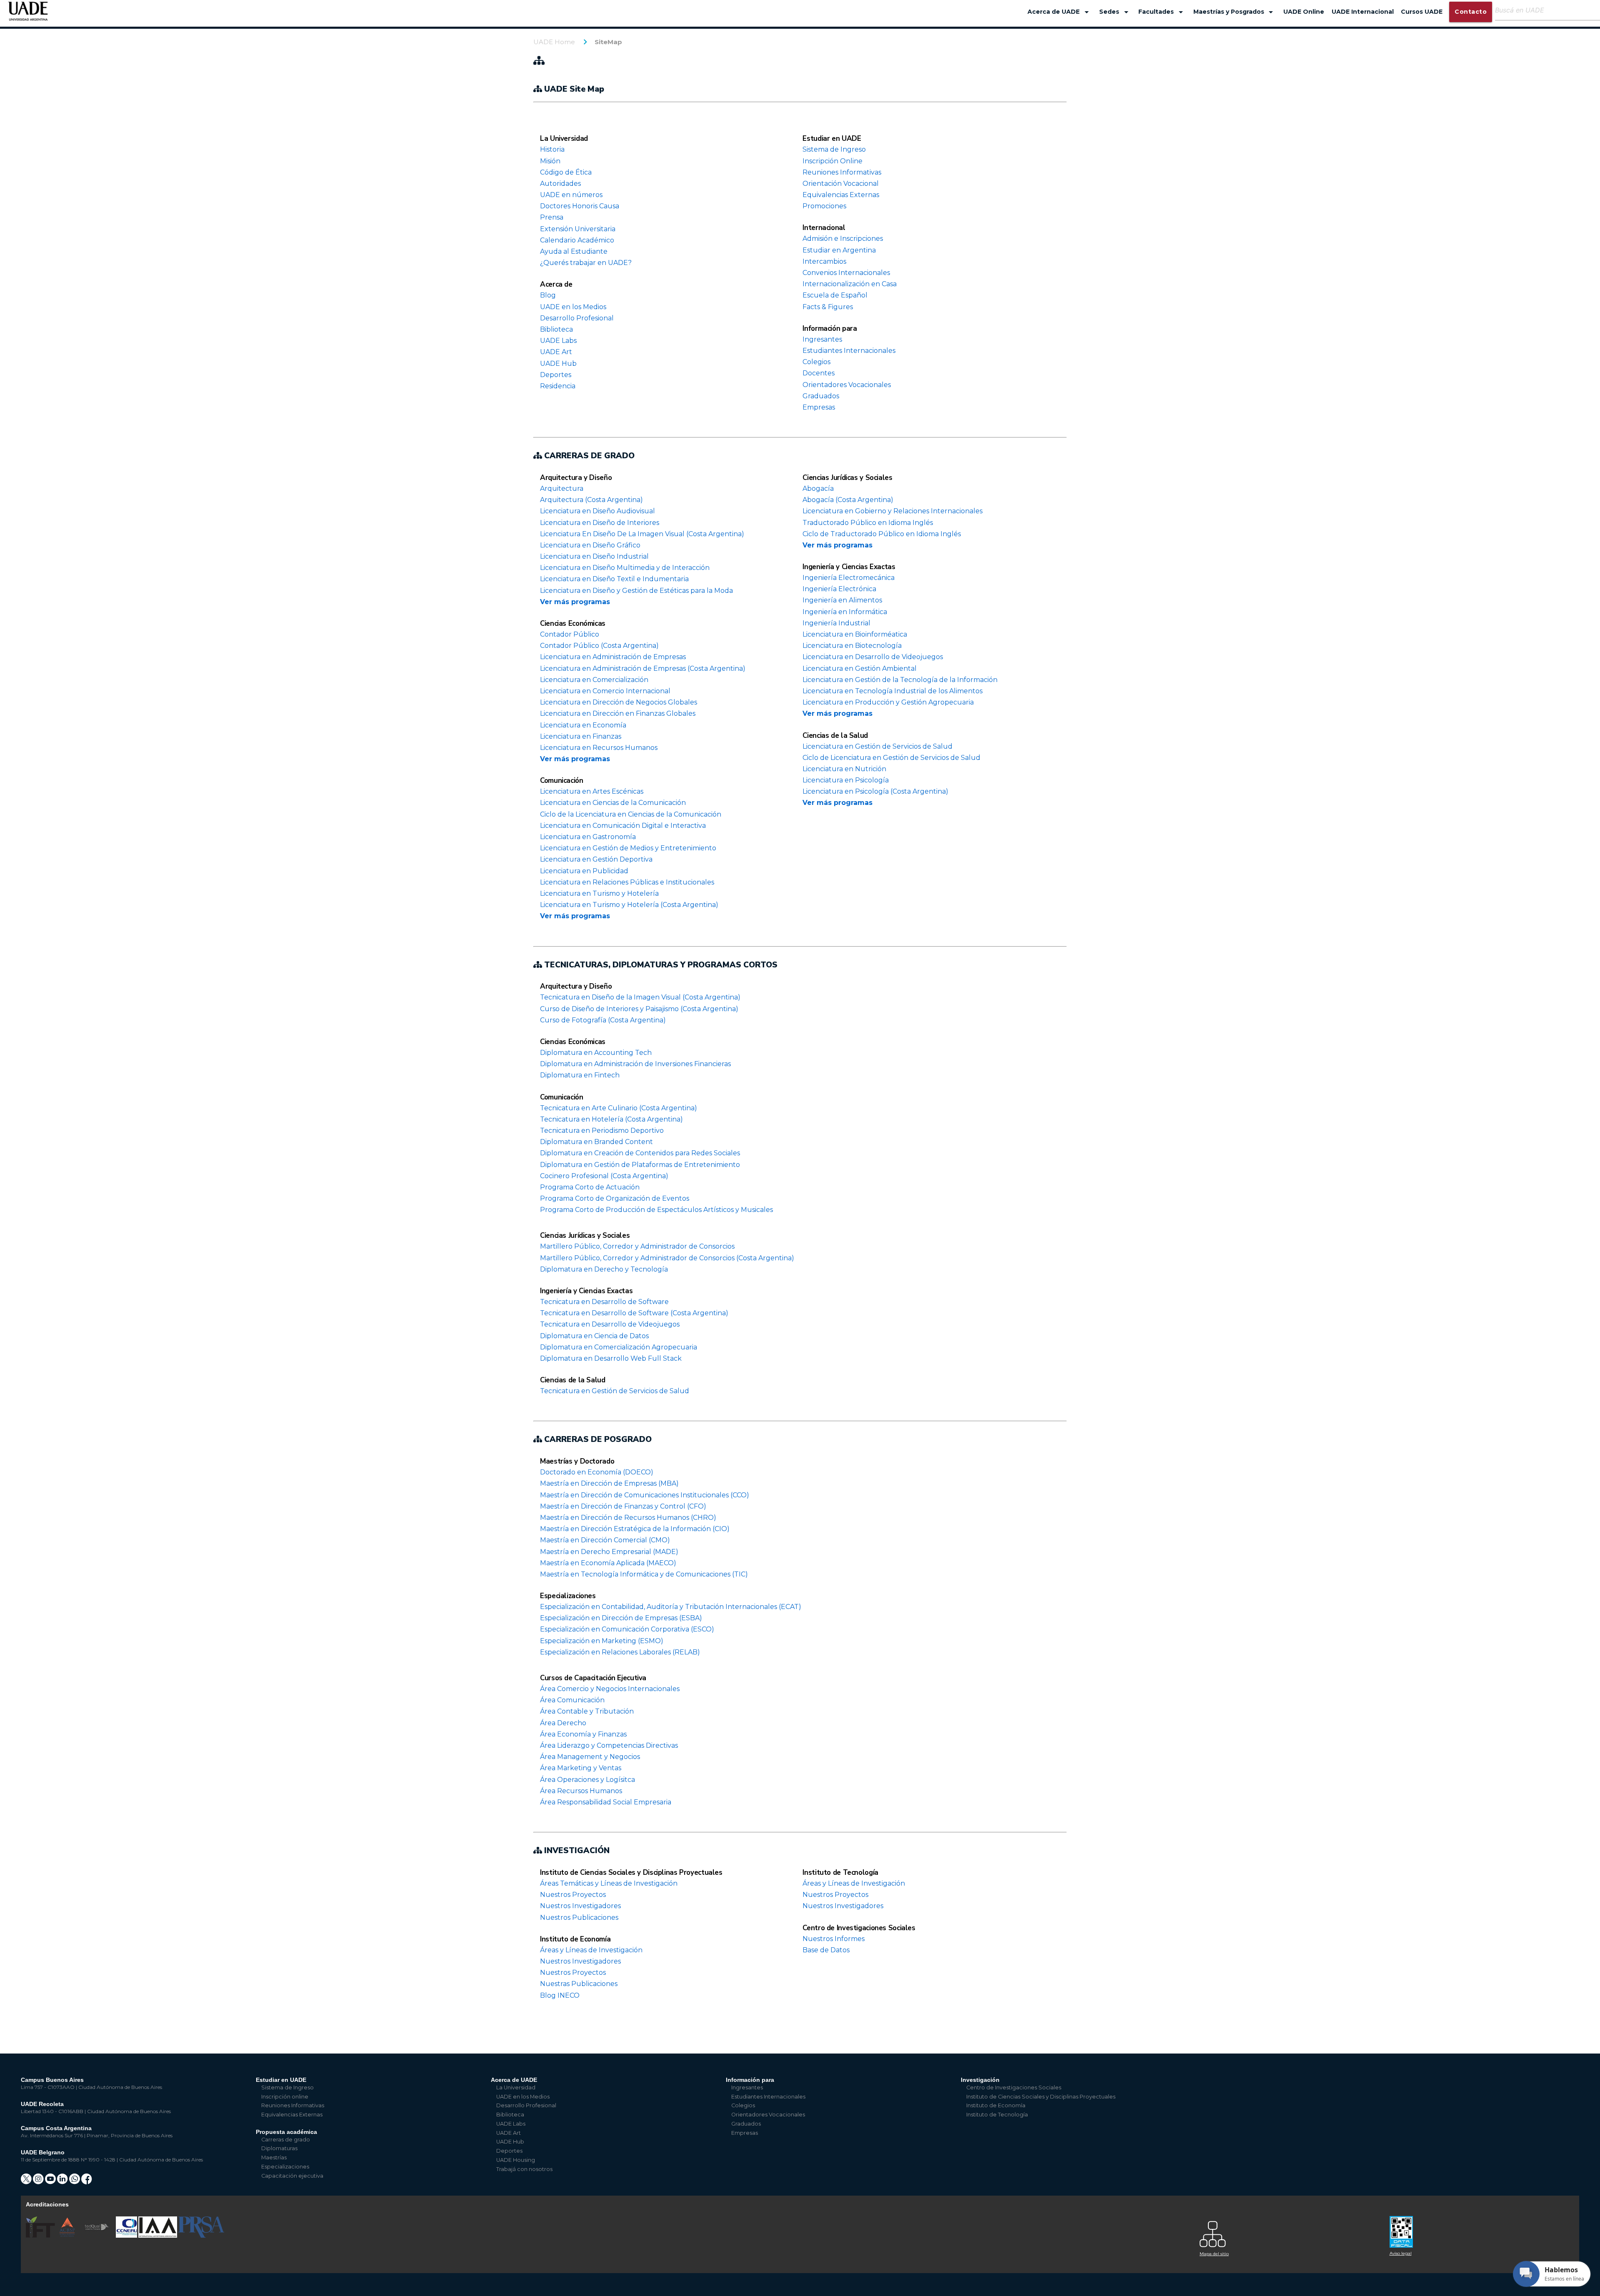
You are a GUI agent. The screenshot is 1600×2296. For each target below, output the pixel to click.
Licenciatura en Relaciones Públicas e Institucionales (627, 882)
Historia (552, 149)
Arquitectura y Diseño (576, 478)
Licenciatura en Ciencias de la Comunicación (613, 803)
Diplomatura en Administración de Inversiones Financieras (635, 1064)
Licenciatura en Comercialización (594, 680)
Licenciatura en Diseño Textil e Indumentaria (614, 579)
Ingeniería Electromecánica (849, 578)
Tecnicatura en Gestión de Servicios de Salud (615, 1391)
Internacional (824, 228)
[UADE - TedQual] (97, 2236)
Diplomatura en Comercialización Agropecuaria (619, 1347)
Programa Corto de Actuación (590, 1187)
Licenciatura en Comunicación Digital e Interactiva (623, 826)
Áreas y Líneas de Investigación (591, 1950)
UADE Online (1304, 12)
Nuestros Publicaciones (579, 1917)
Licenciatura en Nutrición (844, 769)
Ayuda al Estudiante (574, 251)
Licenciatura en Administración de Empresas (613, 657)
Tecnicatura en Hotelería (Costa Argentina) (611, 1119)
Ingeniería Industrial (836, 623)
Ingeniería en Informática (845, 612)
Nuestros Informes (834, 1939)
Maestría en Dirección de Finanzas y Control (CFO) (623, 1506)
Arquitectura (562, 488)
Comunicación (562, 781)
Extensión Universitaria (578, 229)
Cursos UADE (1422, 12)
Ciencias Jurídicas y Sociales (847, 478)
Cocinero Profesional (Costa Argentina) (604, 1176)
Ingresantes (822, 339)
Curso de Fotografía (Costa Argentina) (603, 1020)
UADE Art (556, 352)
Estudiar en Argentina (839, 250)
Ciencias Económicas (573, 623)
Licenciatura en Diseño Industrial (594, 556)
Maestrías (274, 2157)
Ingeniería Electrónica (839, 589)
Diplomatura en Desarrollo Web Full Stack (611, 1358)
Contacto (1471, 12)
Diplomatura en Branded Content (596, 1142)
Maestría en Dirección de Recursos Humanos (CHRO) (628, 1518)
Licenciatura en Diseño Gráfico (590, 545)
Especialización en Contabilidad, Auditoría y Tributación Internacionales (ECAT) (671, 1607)
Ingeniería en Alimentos (842, 600)
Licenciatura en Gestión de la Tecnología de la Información (900, 680)
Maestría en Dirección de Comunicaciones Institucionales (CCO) (645, 1495)
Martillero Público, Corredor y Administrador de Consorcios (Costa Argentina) (667, 1258)
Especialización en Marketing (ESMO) (602, 1641)
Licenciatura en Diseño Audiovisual (597, 511)
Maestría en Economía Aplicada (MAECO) (608, 1563)
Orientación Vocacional (841, 184)
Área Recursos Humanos (581, 1791)
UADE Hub (558, 364)
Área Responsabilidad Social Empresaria (606, 1802)
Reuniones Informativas (842, 172)
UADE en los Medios (573, 307)
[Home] (28, 15)
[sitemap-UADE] (1290, 2232)
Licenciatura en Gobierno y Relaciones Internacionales (892, 511)
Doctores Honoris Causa (580, 206)
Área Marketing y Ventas (581, 1768)
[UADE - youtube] (51, 2182)
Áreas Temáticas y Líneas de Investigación (609, 1883)
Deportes (556, 375)
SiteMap (608, 42)
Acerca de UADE (1060, 12)
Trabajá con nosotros (524, 2169)
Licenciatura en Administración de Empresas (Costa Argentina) (643, 668)
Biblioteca (556, 329)
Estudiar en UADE (832, 139)
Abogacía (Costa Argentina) (848, 500)
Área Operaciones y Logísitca (587, 1780)
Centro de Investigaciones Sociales (859, 1928)
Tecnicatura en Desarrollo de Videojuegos (610, 1324)
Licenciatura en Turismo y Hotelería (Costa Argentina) (629, 905)
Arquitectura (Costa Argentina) (591, 500)
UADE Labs (558, 341)
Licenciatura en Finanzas (581, 736)
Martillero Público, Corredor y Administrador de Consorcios (637, 1246)
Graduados (821, 396)
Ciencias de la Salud (835, 736)
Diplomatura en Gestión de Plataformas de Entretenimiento (640, 1165)
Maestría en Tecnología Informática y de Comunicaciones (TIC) (644, 1574)
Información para (830, 329)
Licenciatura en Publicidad (584, 871)
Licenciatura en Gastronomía (588, 837)
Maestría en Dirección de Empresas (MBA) (609, 1483)
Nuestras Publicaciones (579, 1984)
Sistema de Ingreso (834, 149)
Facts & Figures (828, 307)
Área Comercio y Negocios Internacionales (610, 1689)
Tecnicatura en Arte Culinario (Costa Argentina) (619, 1108)
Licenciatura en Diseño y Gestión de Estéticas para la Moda (636, 591)
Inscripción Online (832, 161)
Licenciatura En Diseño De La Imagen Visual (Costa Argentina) (642, 534)
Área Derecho (563, 1723)
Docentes (819, 373)
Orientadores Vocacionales (847, 385)
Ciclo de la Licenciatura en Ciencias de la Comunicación (631, 814)
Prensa (552, 217)
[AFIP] (1480, 2229)
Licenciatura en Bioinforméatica (855, 634)
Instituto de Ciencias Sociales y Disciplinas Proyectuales (631, 1873)
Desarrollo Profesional (577, 318)
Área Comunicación (572, 1700)
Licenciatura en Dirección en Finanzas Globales (618, 713)
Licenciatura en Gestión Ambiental (860, 668)
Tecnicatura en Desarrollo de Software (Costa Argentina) (634, 1313)
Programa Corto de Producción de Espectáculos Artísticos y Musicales (656, 1210)
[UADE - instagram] (39, 2182)
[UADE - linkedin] (63, 2182)
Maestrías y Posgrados (1235, 12)
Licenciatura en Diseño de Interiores (600, 523)
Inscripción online (285, 2097)
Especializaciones (568, 1596)
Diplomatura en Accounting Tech (596, 1053)
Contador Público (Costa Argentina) (599, 646)
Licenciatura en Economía (583, 725)
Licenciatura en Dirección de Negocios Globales (619, 702)
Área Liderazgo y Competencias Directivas (609, 1745)
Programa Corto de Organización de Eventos (615, 1198)
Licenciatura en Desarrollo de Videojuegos (873, 657)
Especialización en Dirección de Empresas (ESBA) (621, 1618)
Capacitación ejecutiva (292, 2176)
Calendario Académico (577, 240)
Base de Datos (826, 1950)
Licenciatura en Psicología (846, 780)
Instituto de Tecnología (840, 1873)
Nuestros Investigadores (580, 1906)
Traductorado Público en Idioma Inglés (868, 523)
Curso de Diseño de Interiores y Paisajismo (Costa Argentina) (639, 1009)
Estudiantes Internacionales (849, 351)
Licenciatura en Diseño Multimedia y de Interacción (625, 568)
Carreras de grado (286, 2140)
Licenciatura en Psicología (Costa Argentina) (875, 791)
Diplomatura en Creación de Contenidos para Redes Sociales (640, 1153)
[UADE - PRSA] (201, 2236)
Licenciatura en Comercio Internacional (605, 691)
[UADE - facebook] (87, 2182)
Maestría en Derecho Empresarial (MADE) (609, 1552)
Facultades (1162, 12)
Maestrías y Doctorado (577, 1461)
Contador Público (570, 634)
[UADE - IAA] (158, 2236)
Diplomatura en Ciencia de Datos (594, 1336)
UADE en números (571, 195)
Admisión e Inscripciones (843, 239)
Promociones (824, 206)
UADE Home (554, 42)
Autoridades (560, 184)
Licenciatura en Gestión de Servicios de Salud (877, 746)
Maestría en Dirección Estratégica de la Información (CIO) (635, 1529)
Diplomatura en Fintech (580, 1075)
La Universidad (564, 139)
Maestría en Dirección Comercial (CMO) (605, 1540)
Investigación (980, 2080)
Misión (550, 161)
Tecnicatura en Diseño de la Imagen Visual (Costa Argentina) (640, 997)
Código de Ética (566, 172)
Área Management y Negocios (590, 1757)
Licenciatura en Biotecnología (852, 646)
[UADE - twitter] (27, 2182)
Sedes (1115, 12)
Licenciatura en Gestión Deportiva (596, 859)
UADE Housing (516, 2160)
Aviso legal (1401, 2253)
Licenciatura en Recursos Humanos (599, 748)
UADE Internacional (1363, 12)
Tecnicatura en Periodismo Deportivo (602, 1131)
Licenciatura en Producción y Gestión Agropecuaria (888, 702)
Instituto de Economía (575, 1939)
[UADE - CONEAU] (127, 2236)
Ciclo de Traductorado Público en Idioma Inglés (882, 534)
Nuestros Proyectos (573, 1895)
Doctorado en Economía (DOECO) (597, 1472)
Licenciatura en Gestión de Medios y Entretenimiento (628, 848)
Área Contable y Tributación (587, 1711)
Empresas (819, 407)
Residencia (558, 386)
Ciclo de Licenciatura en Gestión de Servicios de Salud (891, 758)
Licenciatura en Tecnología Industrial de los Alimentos (892, 691)
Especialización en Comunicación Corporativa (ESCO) (627, 1629)
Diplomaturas (279, 2148)
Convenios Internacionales (846, 273)
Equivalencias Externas (841, 195)
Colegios (816, 362)
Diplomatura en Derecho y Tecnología (604, 1269)
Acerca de (556, 284)
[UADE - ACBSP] (67, 2236)
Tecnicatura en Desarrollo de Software (604, 1302)
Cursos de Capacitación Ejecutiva (593, 1678)
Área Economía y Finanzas (583, 1734)
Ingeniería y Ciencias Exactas (849, 567)
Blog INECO (560, 1995)
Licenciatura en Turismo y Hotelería (599, 893)
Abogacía (818, 488)
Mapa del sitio (1214, 2254)
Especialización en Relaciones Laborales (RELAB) (620, 1652)
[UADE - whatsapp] (75, 2182)
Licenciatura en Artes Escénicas (592, 791)
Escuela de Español (835, 295)
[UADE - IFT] (41, 2236)
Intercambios (824, 261)
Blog (548, 295)
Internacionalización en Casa (850, 284)
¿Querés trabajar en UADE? (586, 263)
